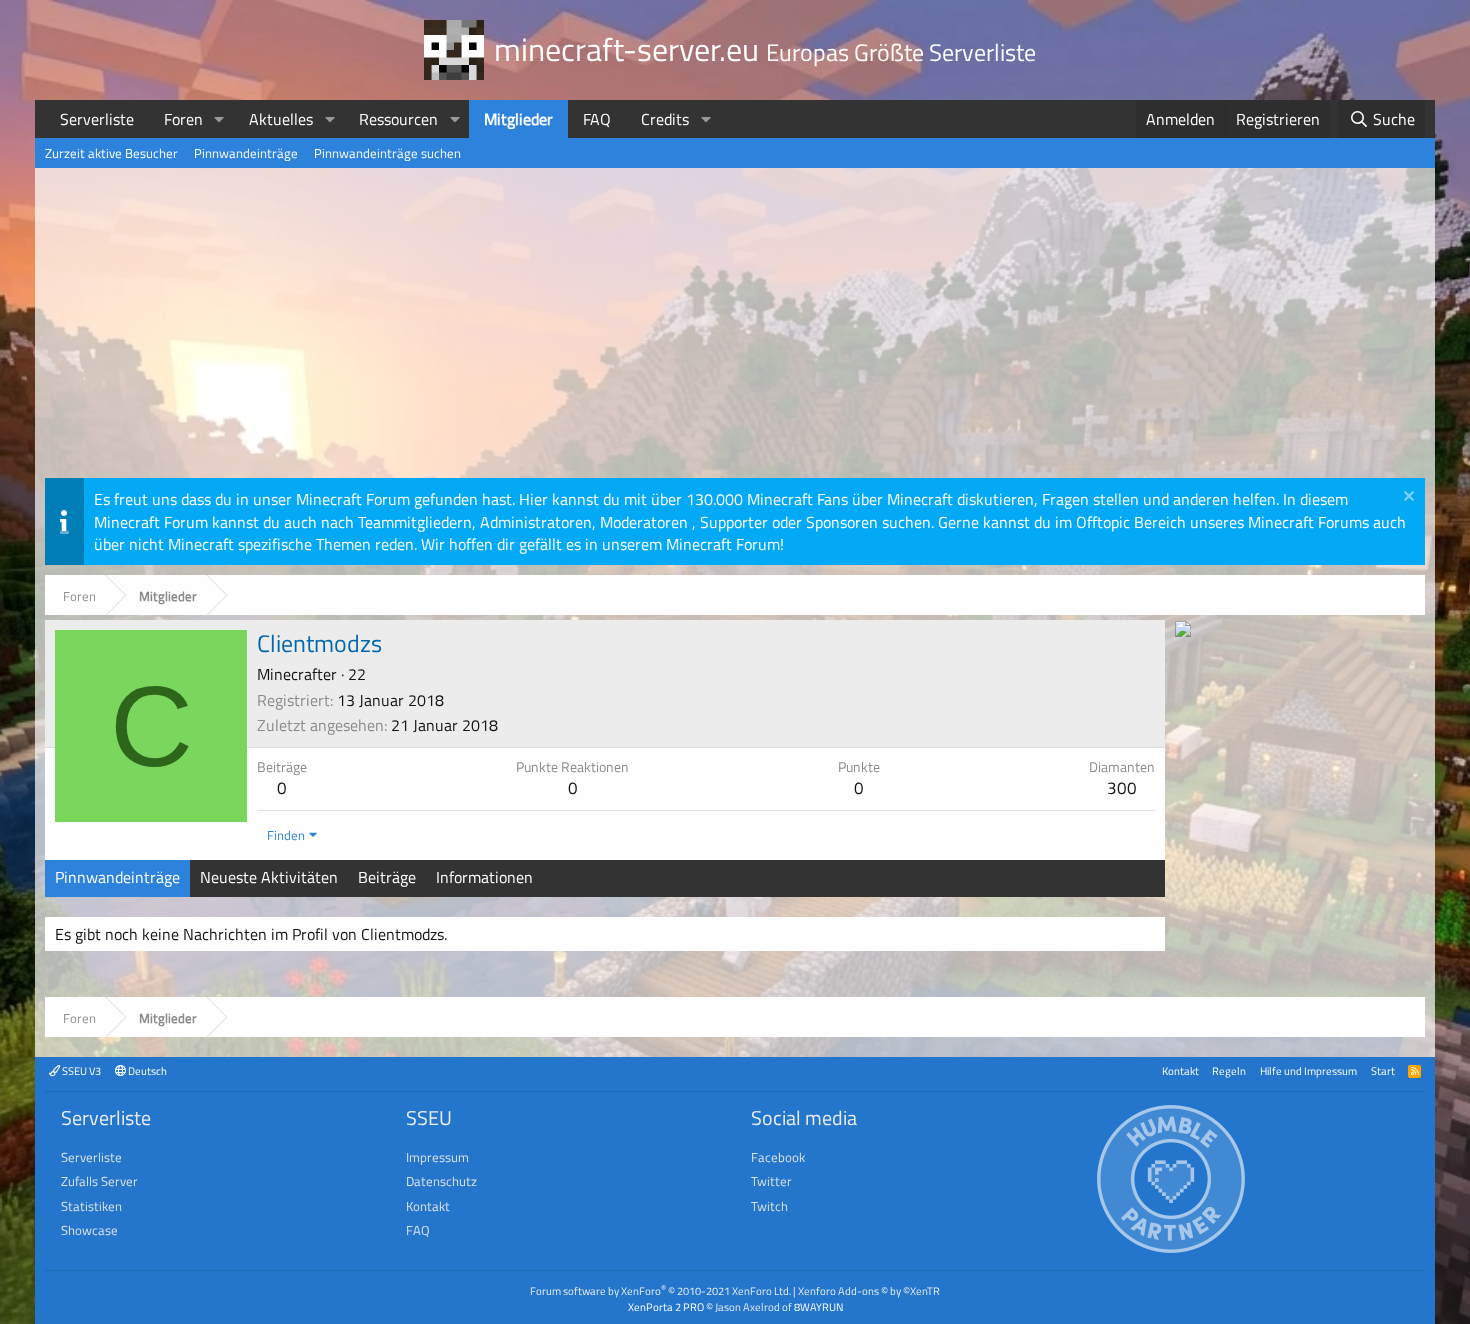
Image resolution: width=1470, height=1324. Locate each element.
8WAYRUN (818, 1306)
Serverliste (97, 119)
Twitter (771, 1181)
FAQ (597, 119)
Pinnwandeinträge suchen (387, 153)
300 (1122, 788)
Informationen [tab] (484, 877)
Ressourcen (398, 119)
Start (1383, 1070)
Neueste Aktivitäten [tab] (269, 877)
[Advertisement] (735, 328)
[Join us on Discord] (1183, 631)
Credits (665, 119)
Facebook (778, 1157)
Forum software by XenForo (660, 1290)
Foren (183, 119)
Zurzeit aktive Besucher (111, 153)
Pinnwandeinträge (246, 153)
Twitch (769, 1206)
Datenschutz (441, 1181)
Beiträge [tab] (387, 877)
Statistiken (91, 1206)
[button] (219, 119)
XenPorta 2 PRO (666, 1306)
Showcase (89, 1230)
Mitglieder (518, 119)
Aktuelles (281, 119)
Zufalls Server (99, 1181)
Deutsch (146, 1070)
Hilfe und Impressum (1308, 1070)
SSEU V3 (80, 1070)
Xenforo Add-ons (869, 1290)
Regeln (1229, 1070)
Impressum (437, 1157)
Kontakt (1180, 1070)
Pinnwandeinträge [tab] (117, 877)
